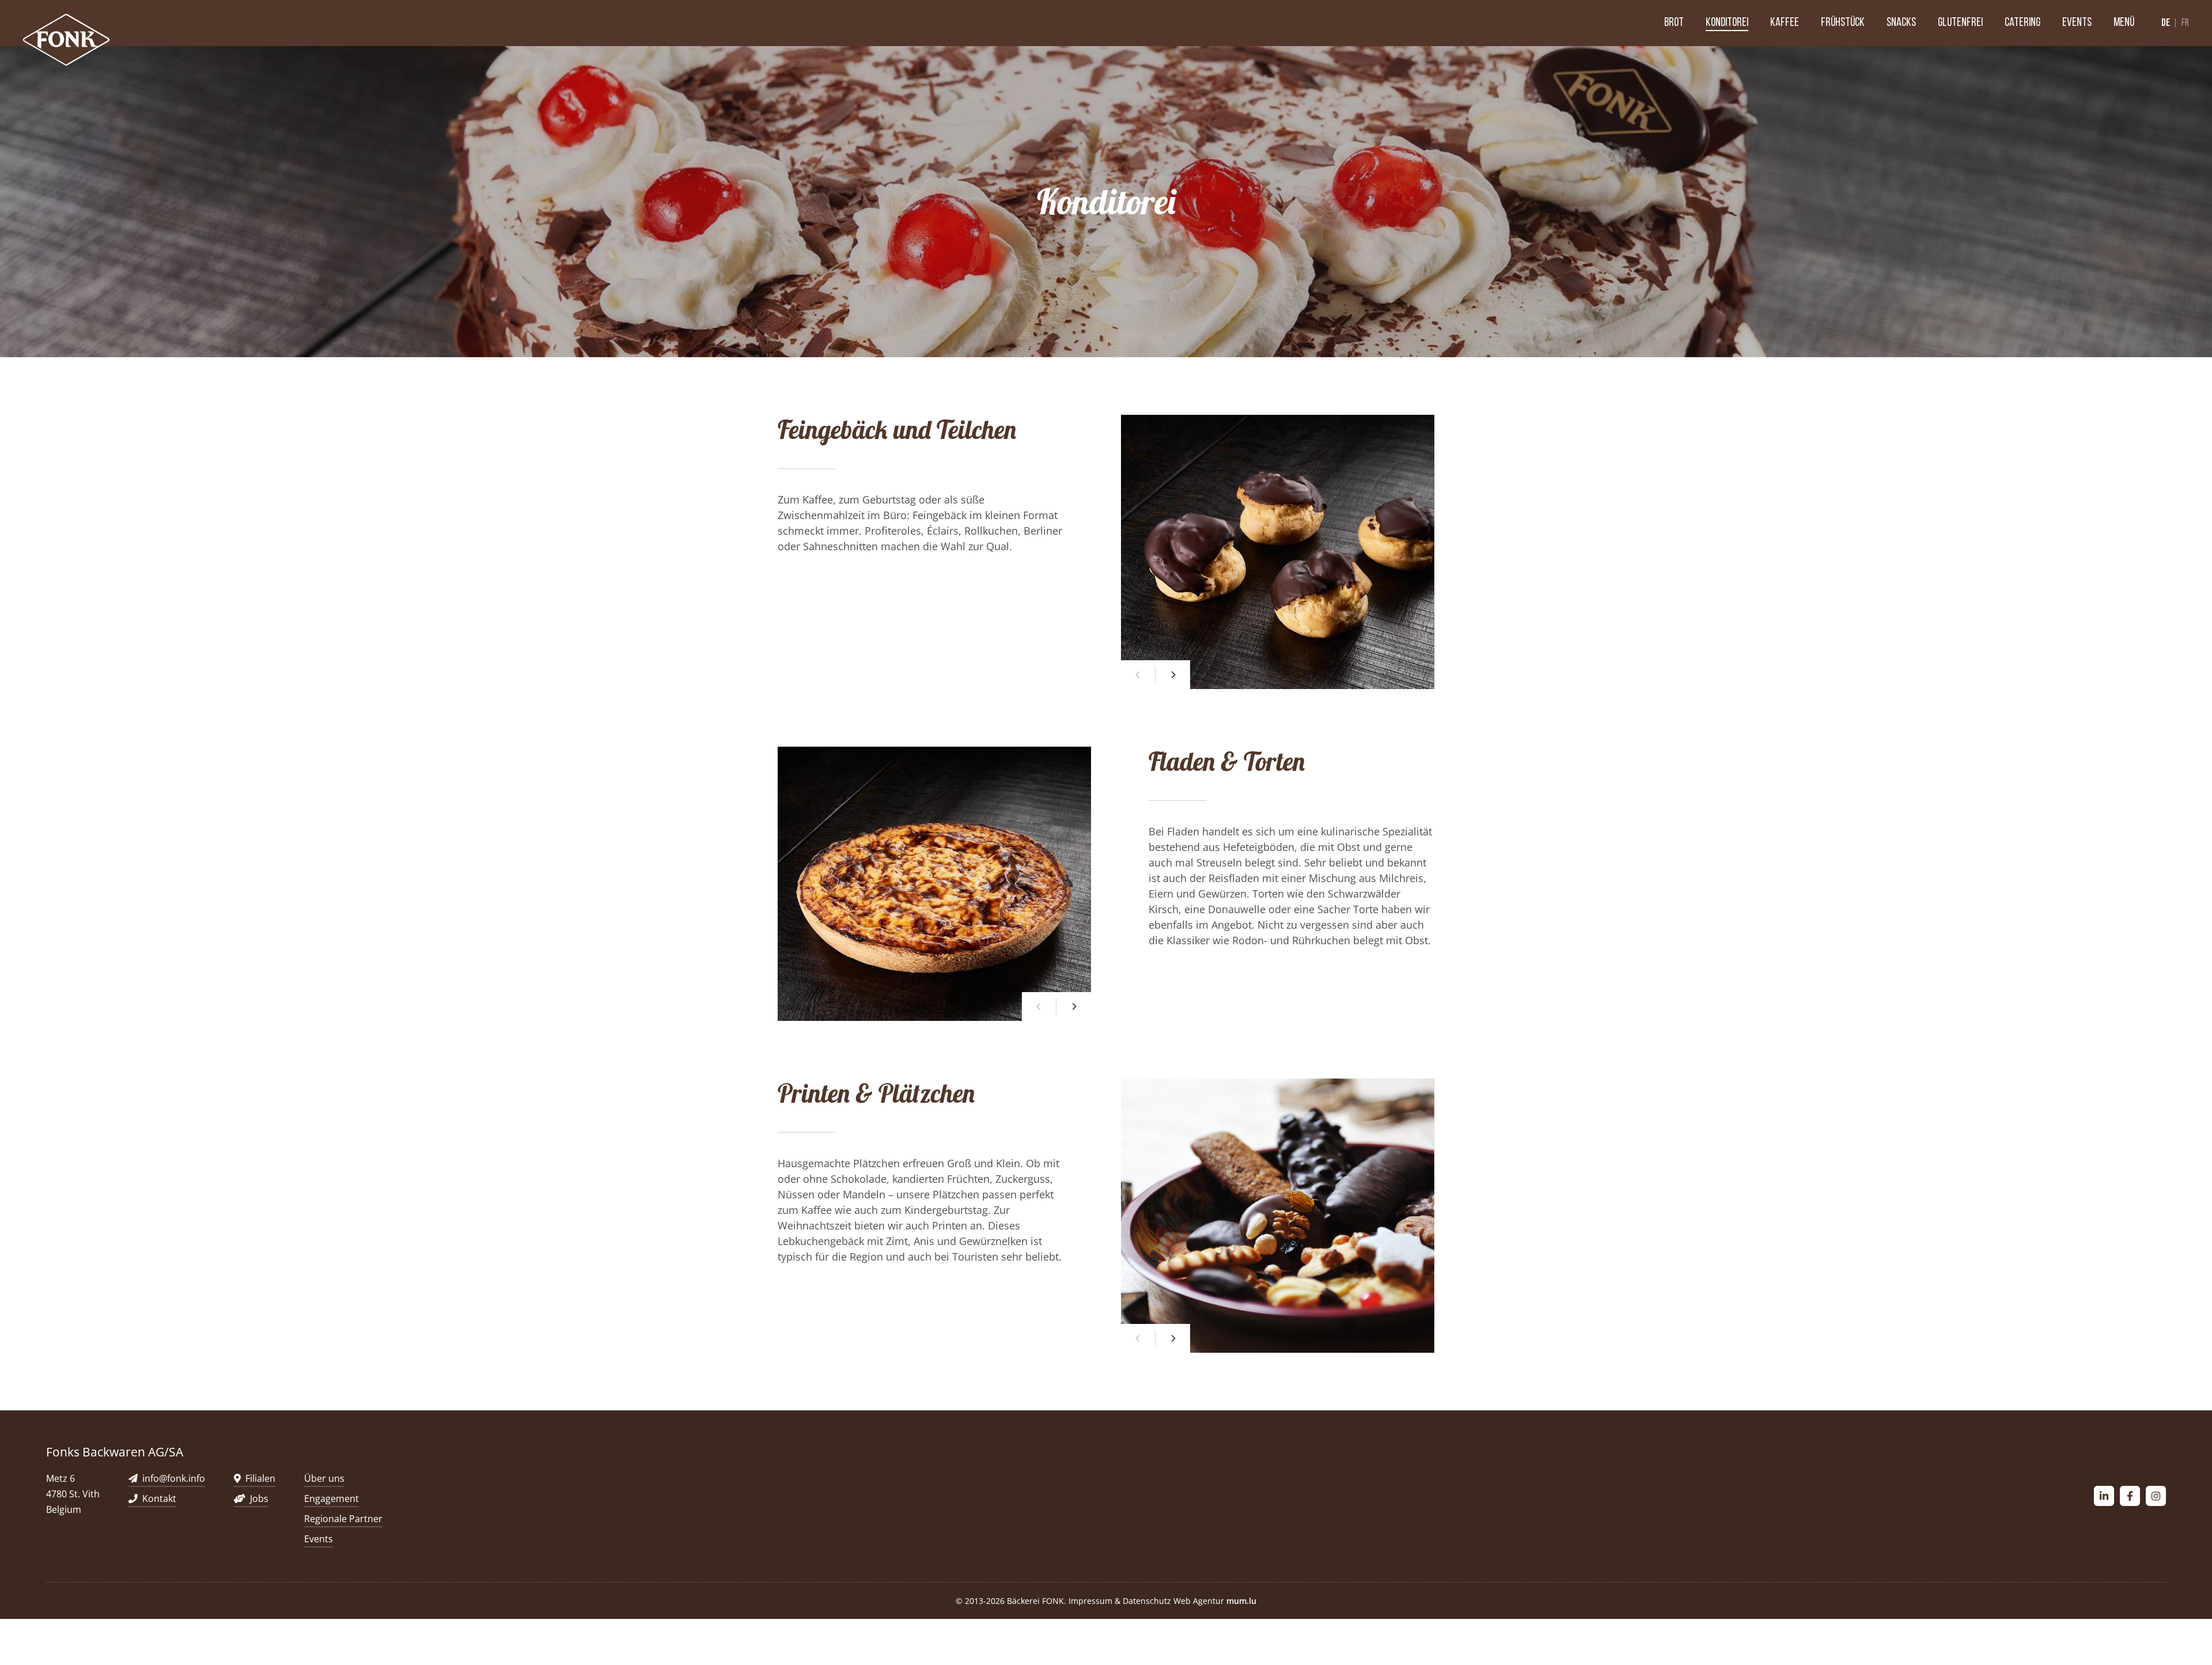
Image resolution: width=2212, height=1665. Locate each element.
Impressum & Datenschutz (1120, 1601)
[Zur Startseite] (66, 40)
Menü (2124, 23)
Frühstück (1843, 23)
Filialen (260, 1478)
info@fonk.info (174, 1478)
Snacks (1901, 23)
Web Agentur (1199, 1601)
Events (2077, 23)
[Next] (1173, 675)
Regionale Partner (343, 1519)
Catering (2022, 23)
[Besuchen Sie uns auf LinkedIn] (2104, 1496)
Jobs (259, 1498)
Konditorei (1727, 23)
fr (2185, 24)
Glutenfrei (1960, 23)
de (2166, 23)
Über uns (324, 1478)
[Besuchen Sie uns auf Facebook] (2130, 1496)
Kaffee (1785, 23)
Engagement (332, 1498)
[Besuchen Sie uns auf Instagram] (2156, 1496)
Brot (1674, 23)
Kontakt (159, 1498)
